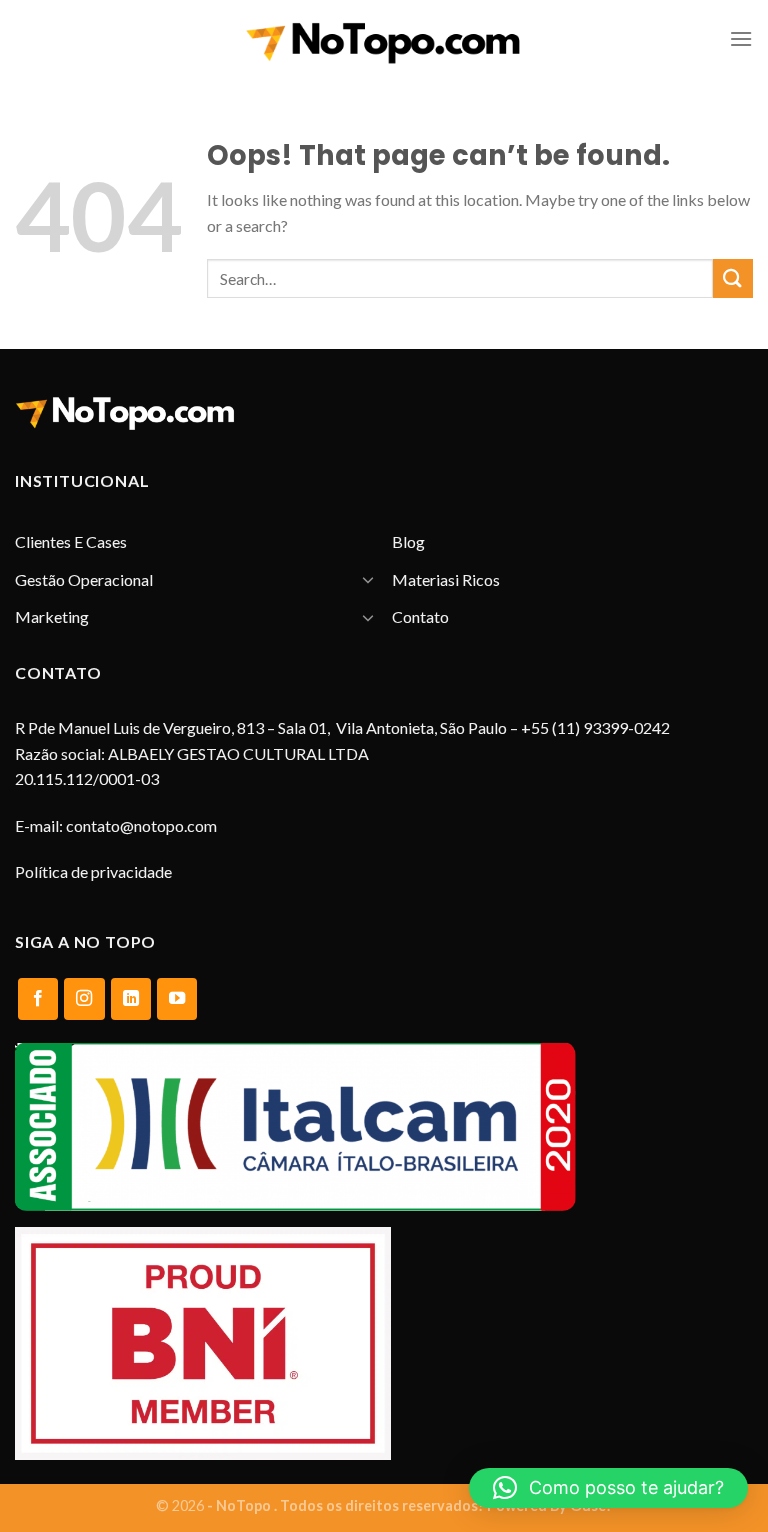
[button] (608, 1488)
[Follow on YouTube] (177, 999)
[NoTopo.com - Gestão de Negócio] (384, 39)
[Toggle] (368, 579)
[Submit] (733, 278)
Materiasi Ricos (446, 579)
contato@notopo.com (141, 825)
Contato (420, 616)
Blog (408, 541)
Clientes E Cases (71, 541)
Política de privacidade (93, 871)
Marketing (52, 616)
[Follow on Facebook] (38, 999)
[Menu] (741, 38)
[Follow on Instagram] (84, 999)
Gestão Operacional (84, 579)
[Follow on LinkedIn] (131, 999)
